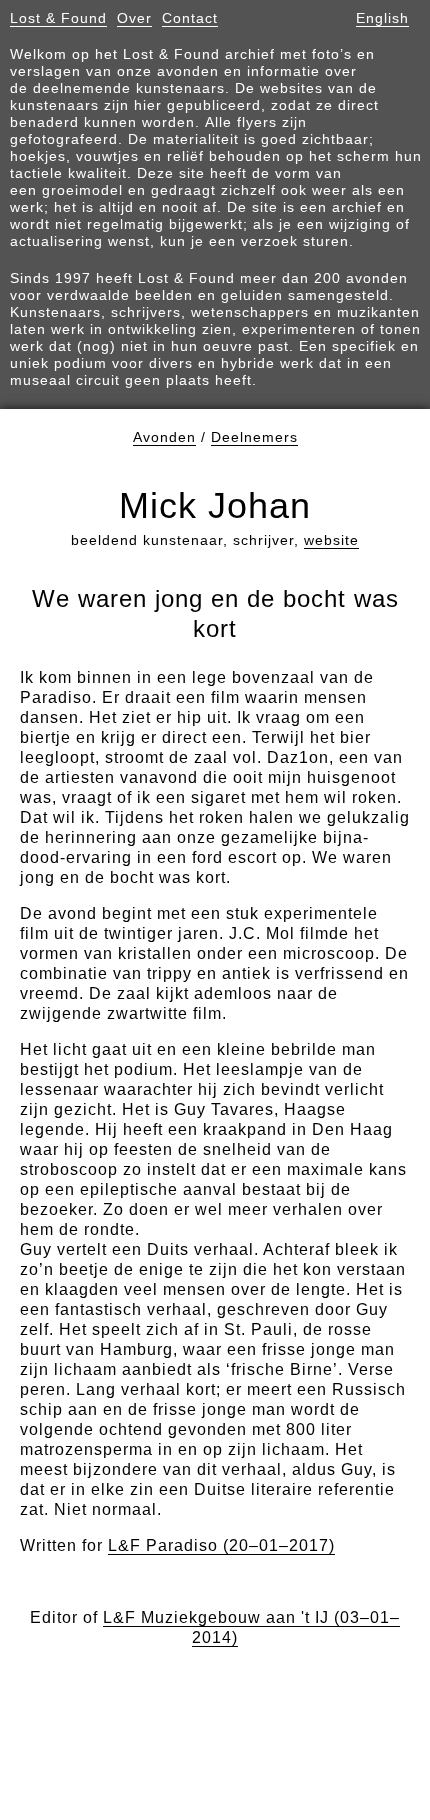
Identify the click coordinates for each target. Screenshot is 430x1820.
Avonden (164, 437)
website (331, 540)
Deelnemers (254, 437)
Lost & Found (58, 18)
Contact (190, 18)
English (382, 18)
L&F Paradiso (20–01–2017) (221, 1545)
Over (134, 18)
